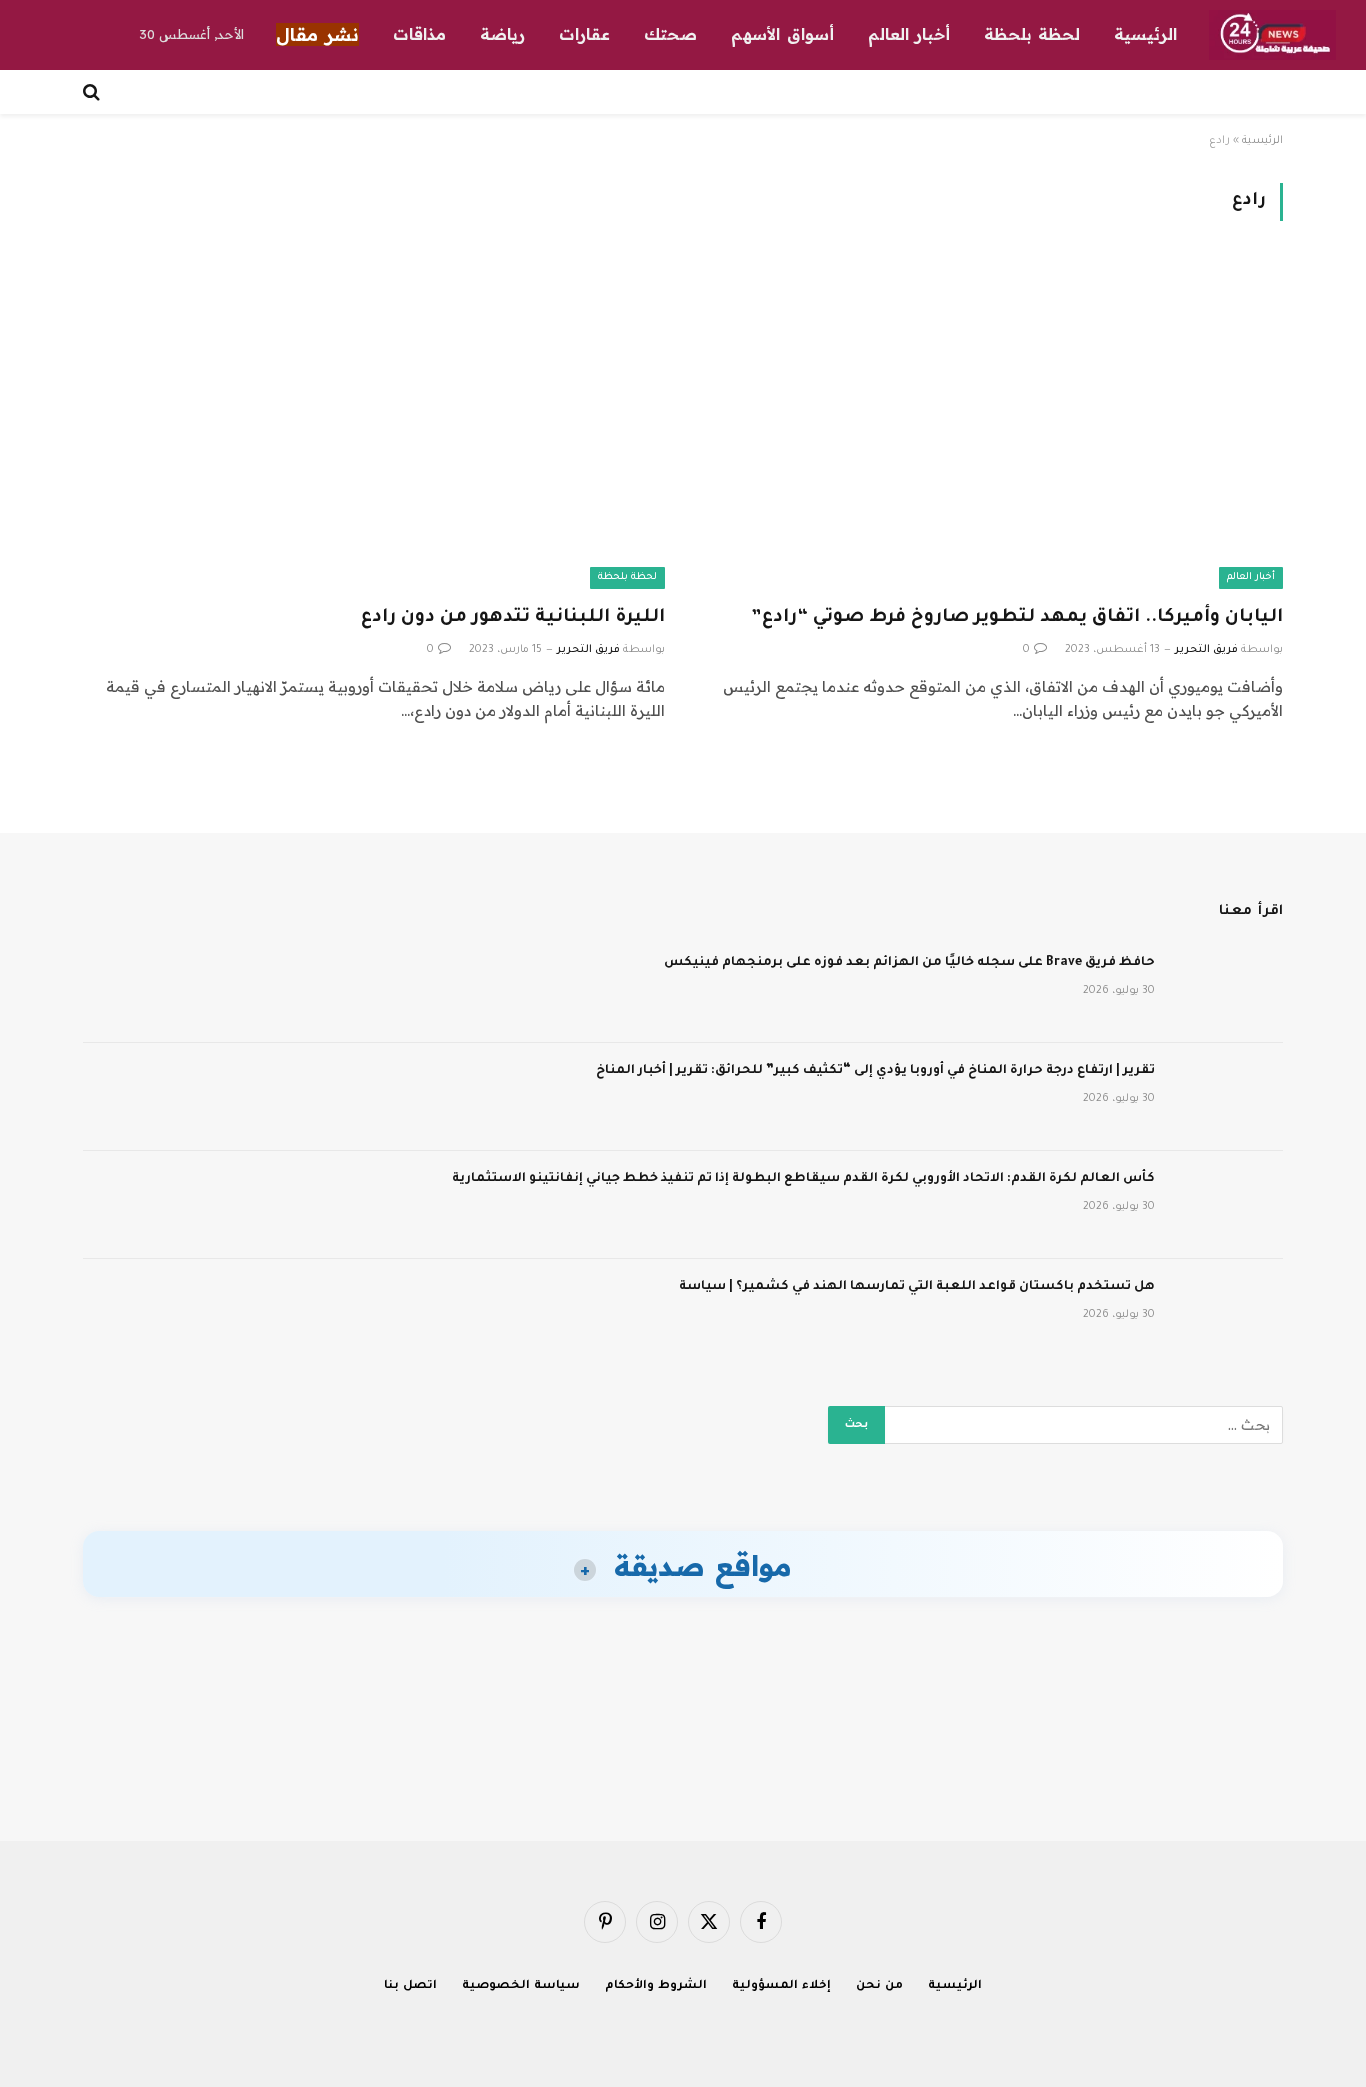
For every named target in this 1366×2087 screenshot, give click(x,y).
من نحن (879, 1986)
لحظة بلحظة (1032, 34)
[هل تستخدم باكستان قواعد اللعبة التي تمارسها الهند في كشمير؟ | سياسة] (1228, 1313)
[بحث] (93, 92)
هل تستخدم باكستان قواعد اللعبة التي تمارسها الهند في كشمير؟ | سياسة (917, 1287)
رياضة (502, 34)
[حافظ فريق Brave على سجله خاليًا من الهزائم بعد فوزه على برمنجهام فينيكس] (1228, 989)
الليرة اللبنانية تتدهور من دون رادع (513, 618)
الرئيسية (1145, 34)
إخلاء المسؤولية (781, 1986)
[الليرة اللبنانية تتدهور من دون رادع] (374, 424)
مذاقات (419, 34)
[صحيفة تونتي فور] (1272, 35)
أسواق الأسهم (782, 34)
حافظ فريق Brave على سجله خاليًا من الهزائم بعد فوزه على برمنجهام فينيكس (909, 963)
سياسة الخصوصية (521, 1986)
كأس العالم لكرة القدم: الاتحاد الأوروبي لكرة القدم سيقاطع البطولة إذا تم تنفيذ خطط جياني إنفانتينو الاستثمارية (803, 1179)
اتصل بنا (410, 1986)
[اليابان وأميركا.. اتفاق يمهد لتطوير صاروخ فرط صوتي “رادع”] (992, 424)
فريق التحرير (1206, 650)
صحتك (670, 34)
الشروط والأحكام (656, 1986)
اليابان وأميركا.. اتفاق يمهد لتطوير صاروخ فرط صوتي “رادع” (1017, 618)
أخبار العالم (909, 34)
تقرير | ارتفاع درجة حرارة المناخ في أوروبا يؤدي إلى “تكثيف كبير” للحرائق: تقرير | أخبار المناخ (875, 1071)
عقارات (584, 34)
